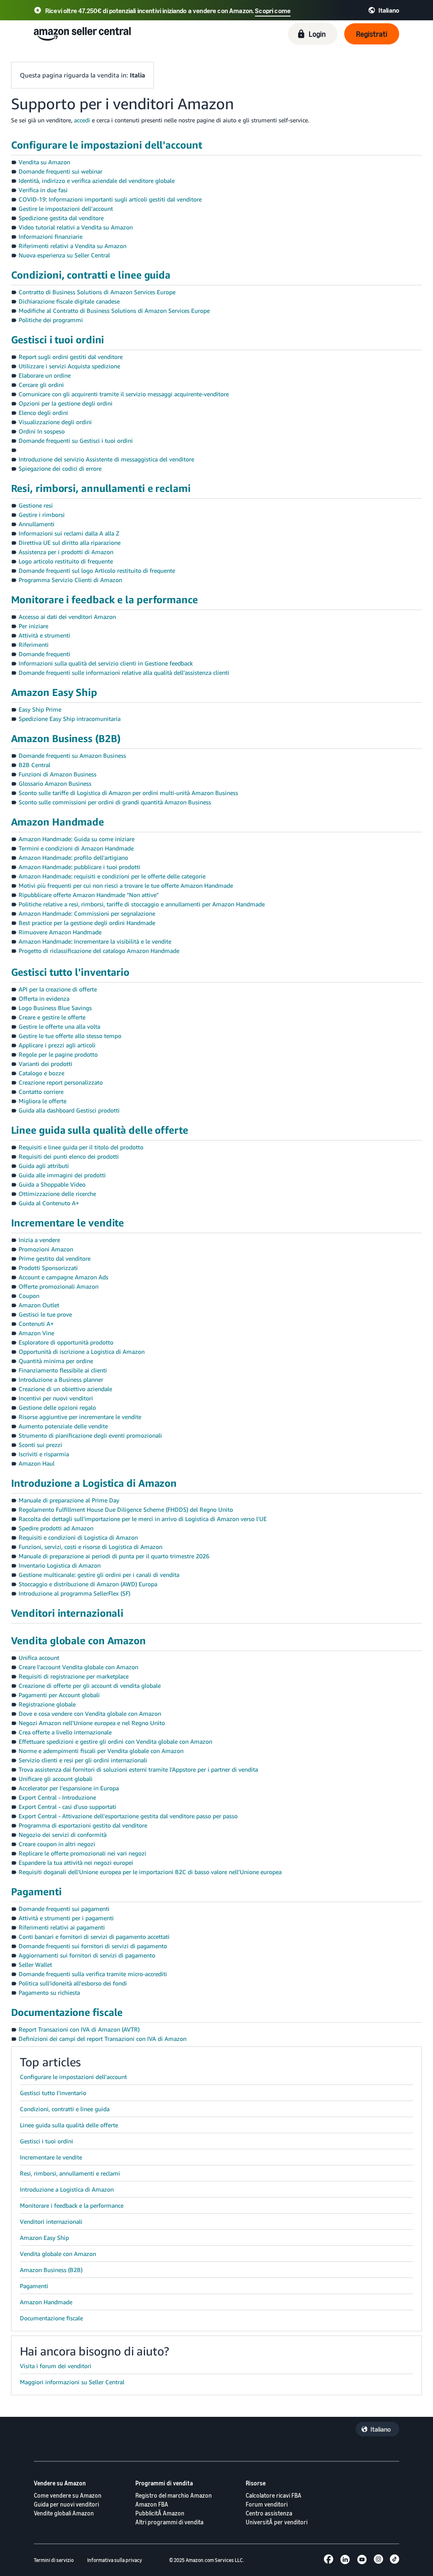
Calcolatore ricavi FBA (274, 2495)
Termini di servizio (54, 2560)
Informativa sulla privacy (115, 2560)
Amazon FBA (152, 2504)
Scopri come (273, 11)
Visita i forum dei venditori (56, 2366)
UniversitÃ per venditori (277, 2522)
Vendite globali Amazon (64, 2513)
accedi (82, 120)
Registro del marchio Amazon (174, 2495)
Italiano (381, 2429)
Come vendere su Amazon (68, 2495)
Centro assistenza (269, 2513)
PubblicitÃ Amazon (160, 2513)
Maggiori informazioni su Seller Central (72, 2382)
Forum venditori (267, 2504)
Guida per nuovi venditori (66, 2504)
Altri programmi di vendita (169, 2522)
